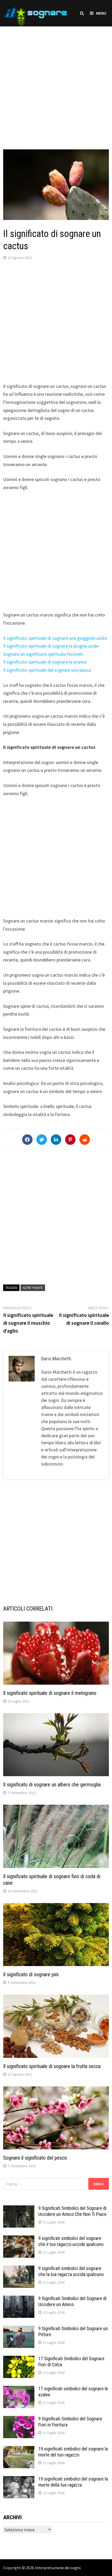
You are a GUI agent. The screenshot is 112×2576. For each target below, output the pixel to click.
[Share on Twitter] (42, 1140)
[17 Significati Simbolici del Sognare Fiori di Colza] (19, 2359)
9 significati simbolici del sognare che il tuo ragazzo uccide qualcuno (71, 2241)
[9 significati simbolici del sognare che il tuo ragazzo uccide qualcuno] (19, 2239)
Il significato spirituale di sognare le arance (45, 662)
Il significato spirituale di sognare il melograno (50, 1693)
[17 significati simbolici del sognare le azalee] (19, 2389)
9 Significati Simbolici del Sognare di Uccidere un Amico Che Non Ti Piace (72, 2211)
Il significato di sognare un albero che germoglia (52, 1785)
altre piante (33, 1288)
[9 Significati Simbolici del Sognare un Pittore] (19, 2329)
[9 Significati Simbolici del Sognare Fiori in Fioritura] (19, 2419)
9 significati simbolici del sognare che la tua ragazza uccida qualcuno (71, 2271)
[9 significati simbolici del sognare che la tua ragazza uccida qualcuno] (19, 2269)
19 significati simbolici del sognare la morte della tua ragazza (73, 2482)
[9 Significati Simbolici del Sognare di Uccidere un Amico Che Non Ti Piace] (19, 2209)
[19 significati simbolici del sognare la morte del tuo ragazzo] (19, 2450)
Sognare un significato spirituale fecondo (43, 654)
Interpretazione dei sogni (58, 2568)
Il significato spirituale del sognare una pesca (47, 670)
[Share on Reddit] (85, 1140)
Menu (101, 13)
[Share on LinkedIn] (56, 1140)
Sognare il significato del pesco (35, 2158)
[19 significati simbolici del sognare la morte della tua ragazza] (19, 2480)
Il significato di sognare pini (31, 1974)
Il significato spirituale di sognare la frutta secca (52, 2066)
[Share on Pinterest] (70, 1140)
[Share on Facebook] (27, 1140)
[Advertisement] (56, 83)
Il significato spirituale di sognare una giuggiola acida (55, 638)
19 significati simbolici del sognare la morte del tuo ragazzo (73, 2452)
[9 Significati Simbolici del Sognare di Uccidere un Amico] (19, 2299)
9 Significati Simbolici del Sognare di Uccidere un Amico (72, 2301)
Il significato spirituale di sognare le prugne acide (51, 646)
